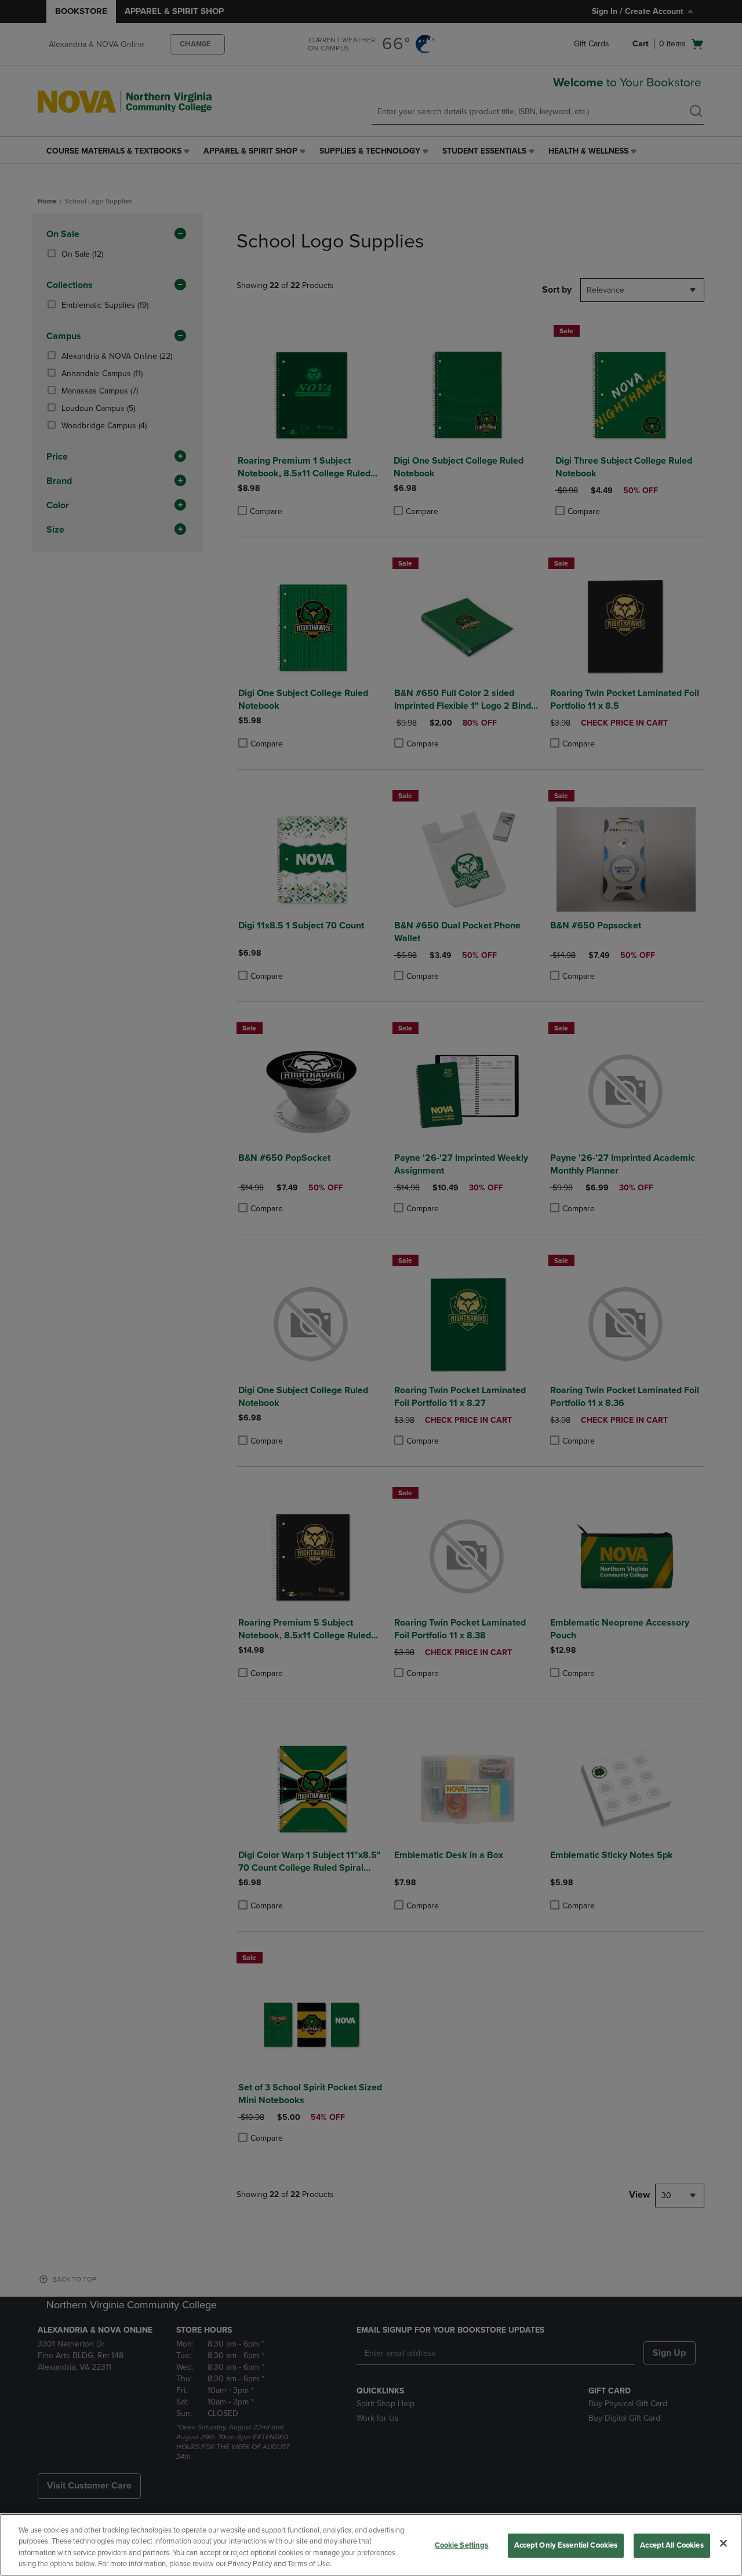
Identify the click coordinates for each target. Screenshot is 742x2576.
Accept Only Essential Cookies (566, 2545)
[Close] (723, 2543)
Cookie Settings (462, 2545)
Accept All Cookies (672, 2545)
